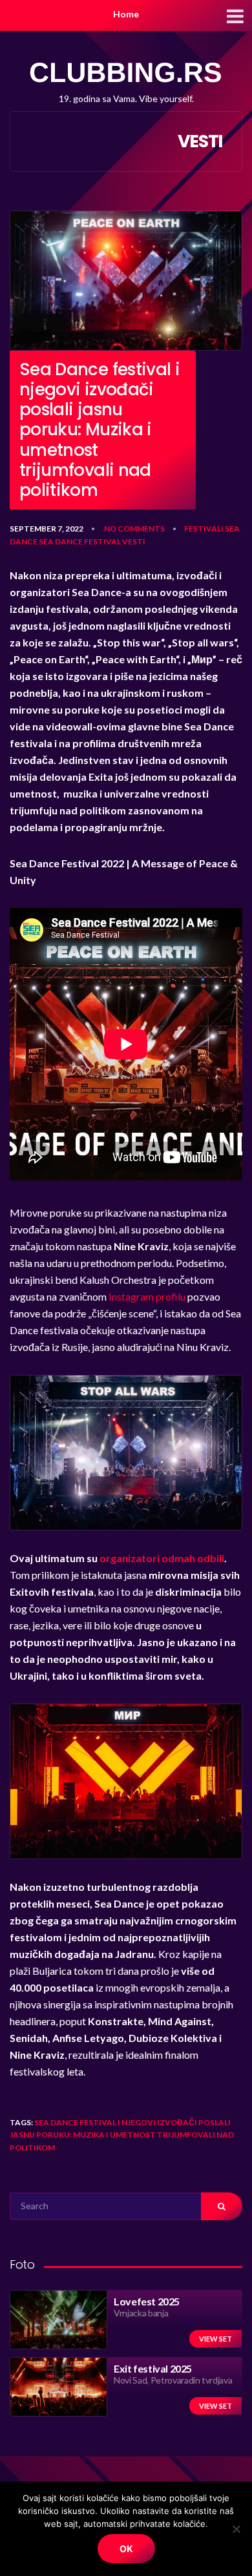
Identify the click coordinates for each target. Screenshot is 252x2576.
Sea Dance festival (80, 541)
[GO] (222, 2206)
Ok (126, 2549)
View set (215, 2339)
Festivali (204, 529)
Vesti (134, 541)
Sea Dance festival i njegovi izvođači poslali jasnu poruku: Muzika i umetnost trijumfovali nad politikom (122, 2135)
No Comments (134, 529)
